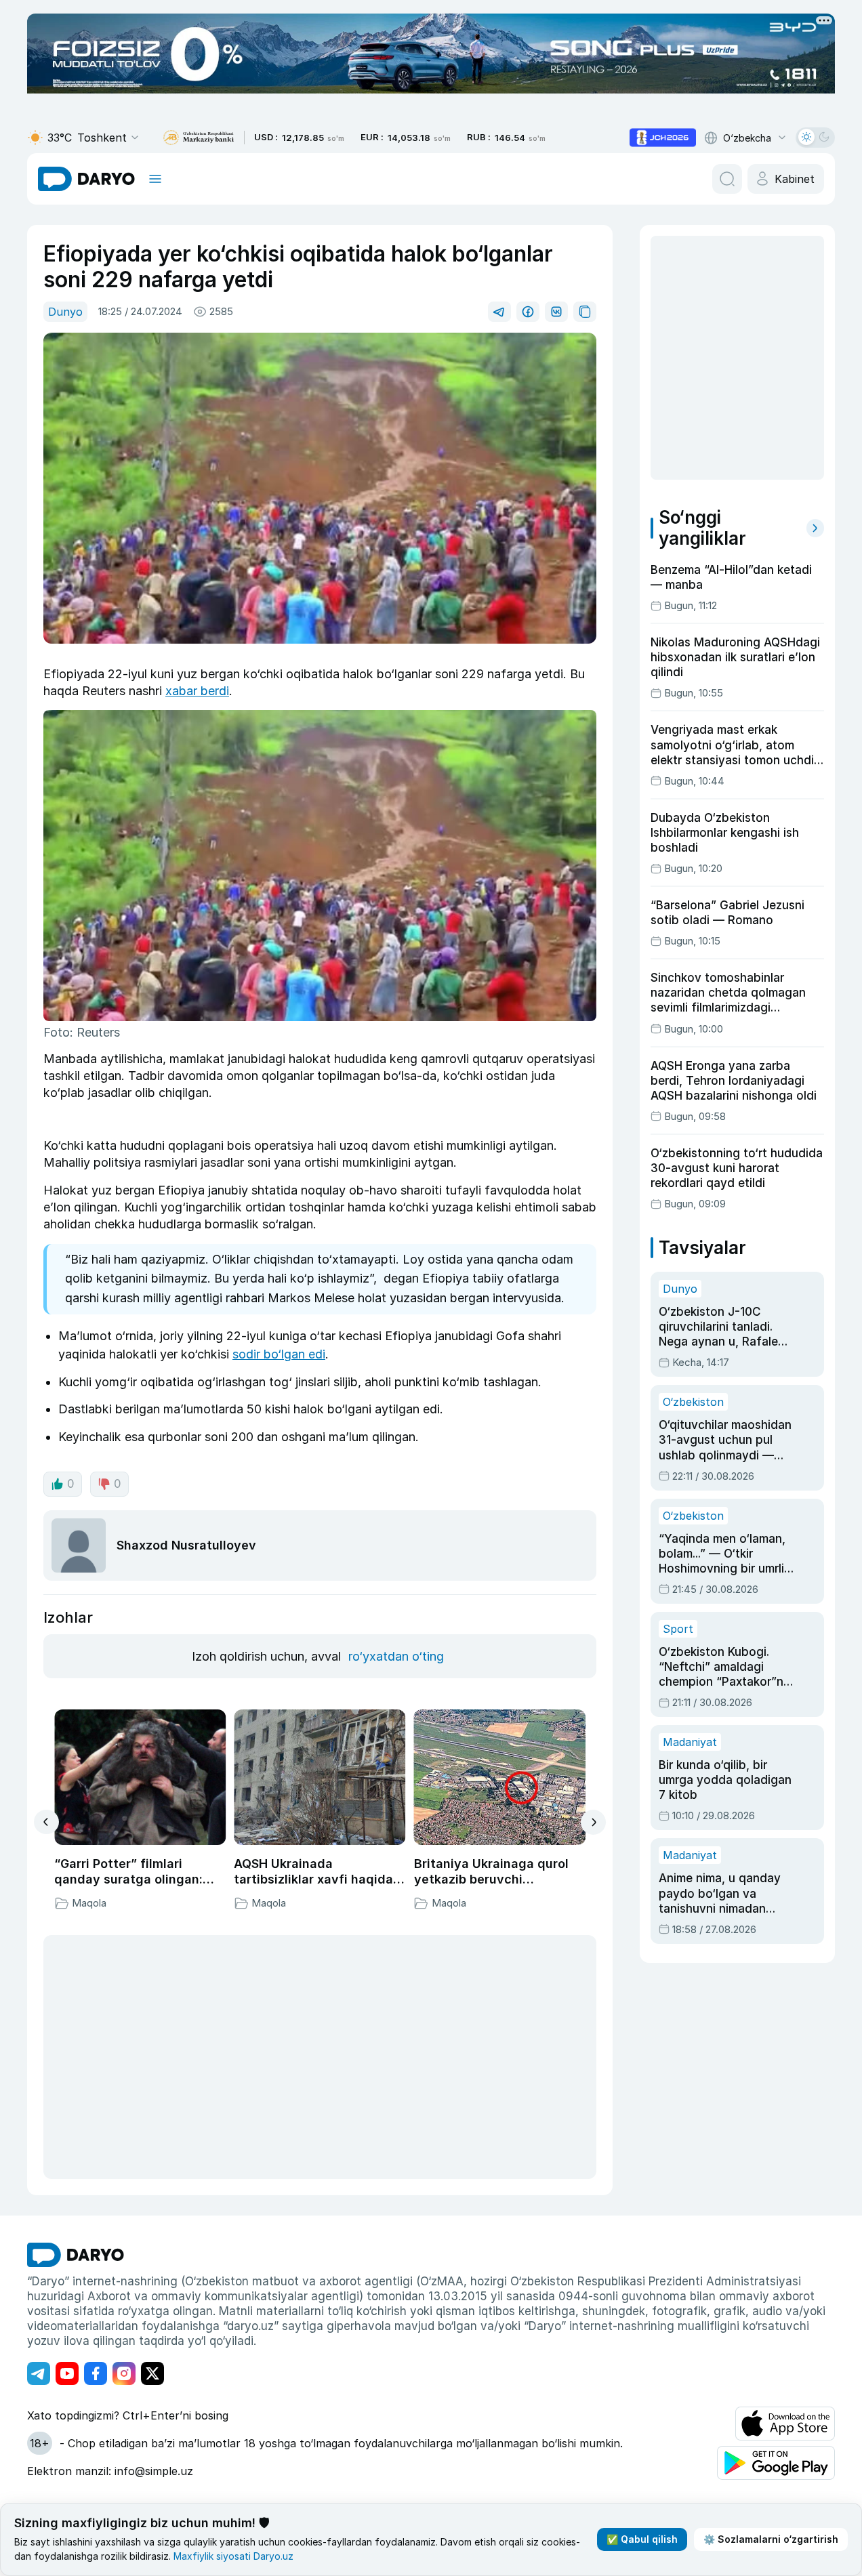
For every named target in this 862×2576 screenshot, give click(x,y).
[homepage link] (86, 179)
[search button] (727, 179)
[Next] (593, 1822)
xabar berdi (197, 691)
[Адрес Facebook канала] (96, 2373)
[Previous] (46, 1822)
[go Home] (76, 2255)
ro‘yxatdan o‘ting (396, 1656)
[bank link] (199, 138)
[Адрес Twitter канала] (152, 2373)
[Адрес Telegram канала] (39, 2373)
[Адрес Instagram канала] (124, 2373)
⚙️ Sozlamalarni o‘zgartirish (771, 2539)
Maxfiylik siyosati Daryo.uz (233, 2556)
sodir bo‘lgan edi (279, 1354)
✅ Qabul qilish (642, 2539)
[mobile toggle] (155, 179)
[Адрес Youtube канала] (67, 2373)
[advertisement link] (663, 138)
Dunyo (65, 312)
